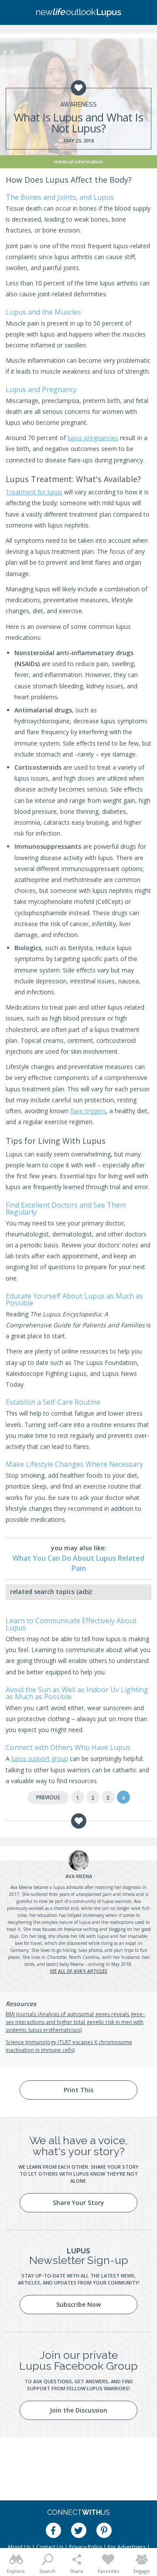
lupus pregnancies (93, 438)
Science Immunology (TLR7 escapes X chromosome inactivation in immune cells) (69, 2046)
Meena (79, 1876)
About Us (19, 2547)
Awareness (78, 104)
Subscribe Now (78, 2304)
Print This (78, 2090)
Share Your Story (78, 2203)
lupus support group (40, 1758)
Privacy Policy (85, 2547)
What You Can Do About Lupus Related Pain (78, 1563)
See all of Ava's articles (78, 1971)
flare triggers (88, 1111)
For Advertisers (127, 2547)
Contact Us (50, 2547)
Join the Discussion (78, 2410)
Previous (48, 1797)
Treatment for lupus (34, 492)
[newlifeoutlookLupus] (78, 13)
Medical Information (78, 161)
